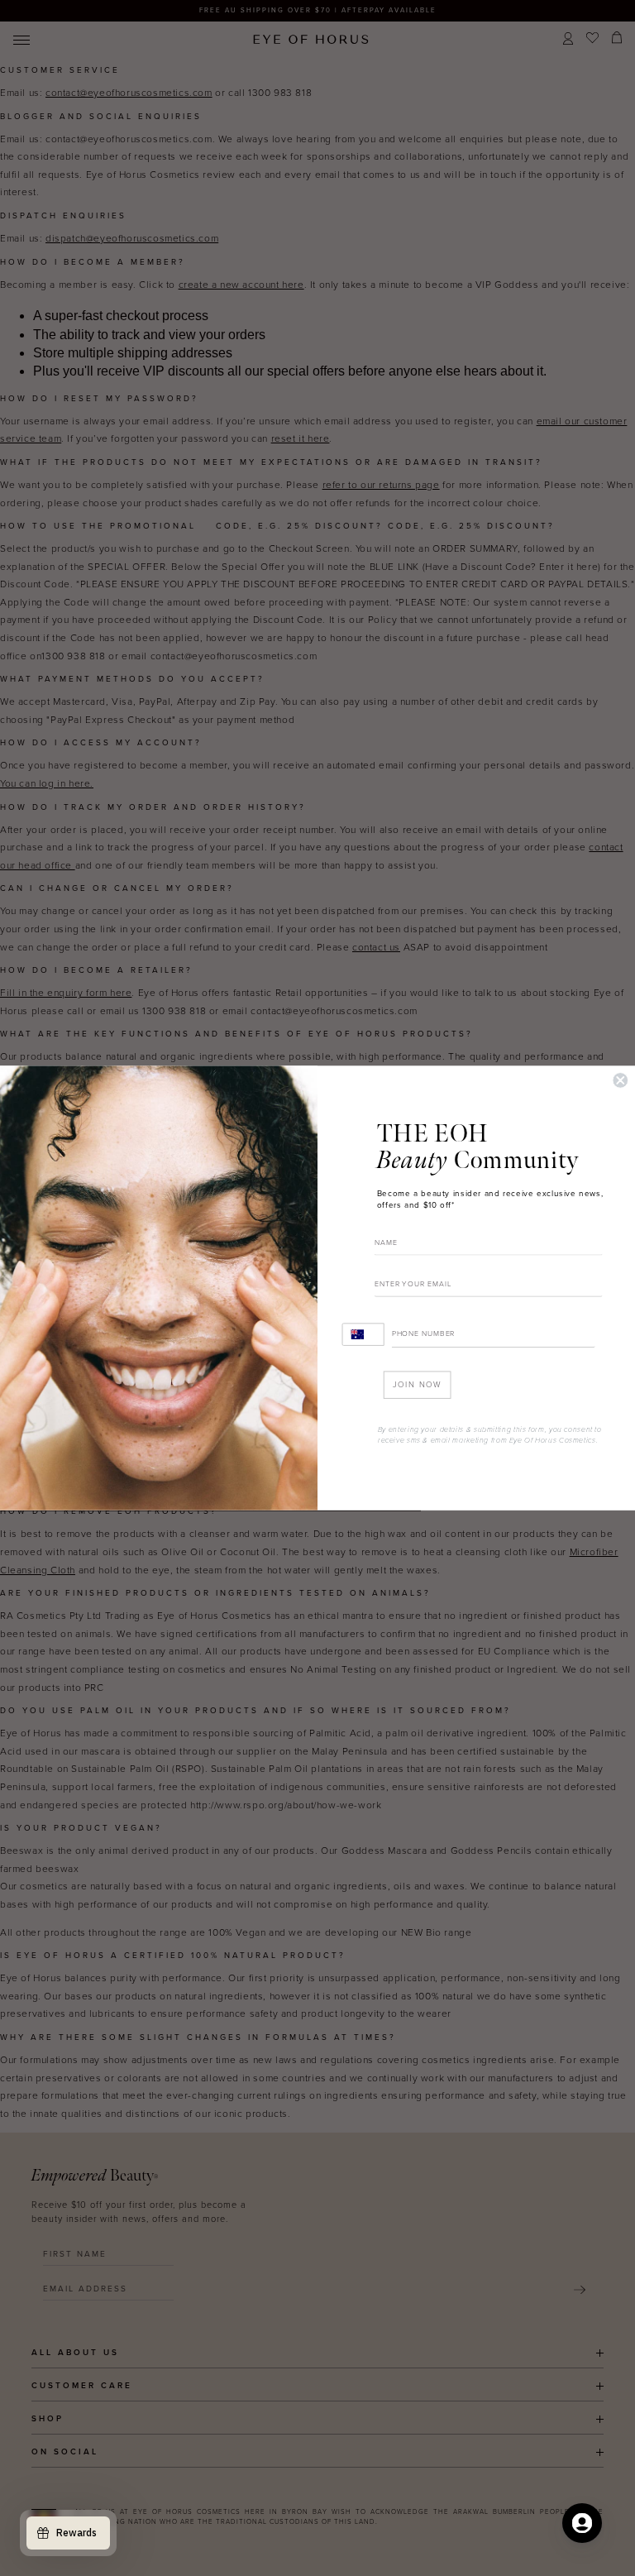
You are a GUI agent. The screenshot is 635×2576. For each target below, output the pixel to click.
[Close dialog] (620, 1080)
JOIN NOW (418, 1385)
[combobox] (363, 1334)
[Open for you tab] (582, 2523)
